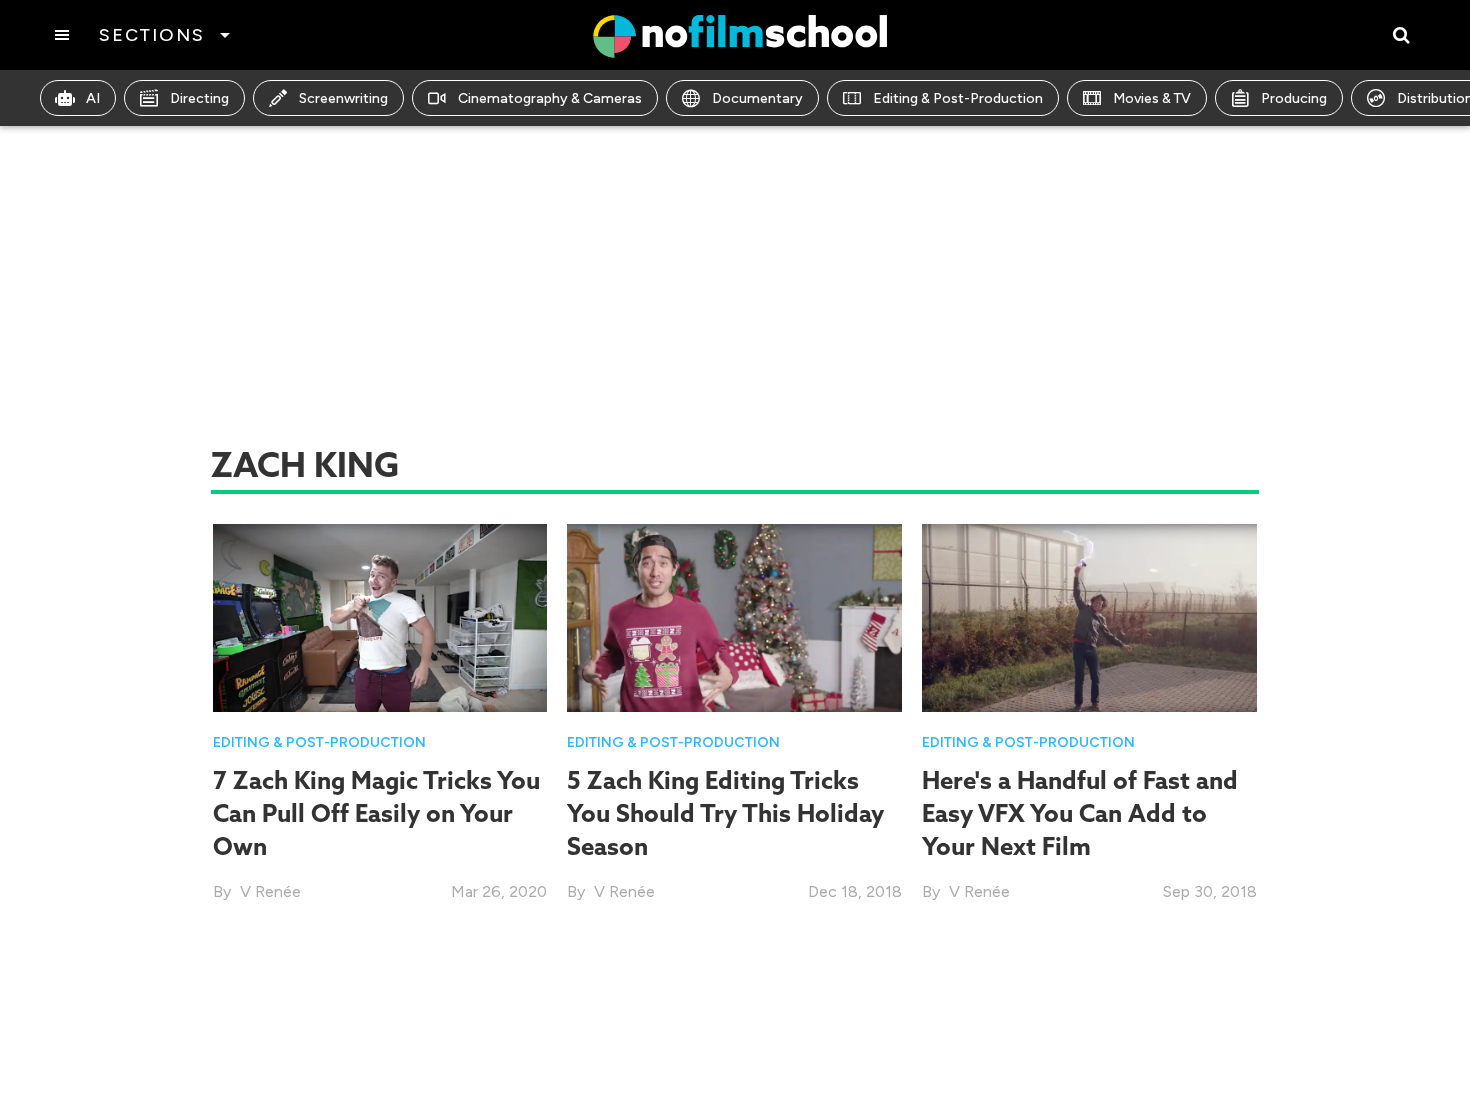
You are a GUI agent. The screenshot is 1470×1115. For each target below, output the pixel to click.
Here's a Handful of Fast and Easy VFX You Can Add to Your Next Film (1080, 813)
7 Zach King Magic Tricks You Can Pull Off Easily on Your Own (376, 813)
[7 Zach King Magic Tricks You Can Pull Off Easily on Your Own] (380, 616)
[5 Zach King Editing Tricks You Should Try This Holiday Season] (734, 616)
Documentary (757, 98)
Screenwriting (343, 98)
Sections (151, 35)
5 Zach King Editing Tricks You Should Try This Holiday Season (725, 813)
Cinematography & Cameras (550, 98)
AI (93, 98)
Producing (1294, 98)
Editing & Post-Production (958, 98)
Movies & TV (1152, 98)
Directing (199, 98)
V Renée (270, 891)
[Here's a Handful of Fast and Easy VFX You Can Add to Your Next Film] (1089, 616)
